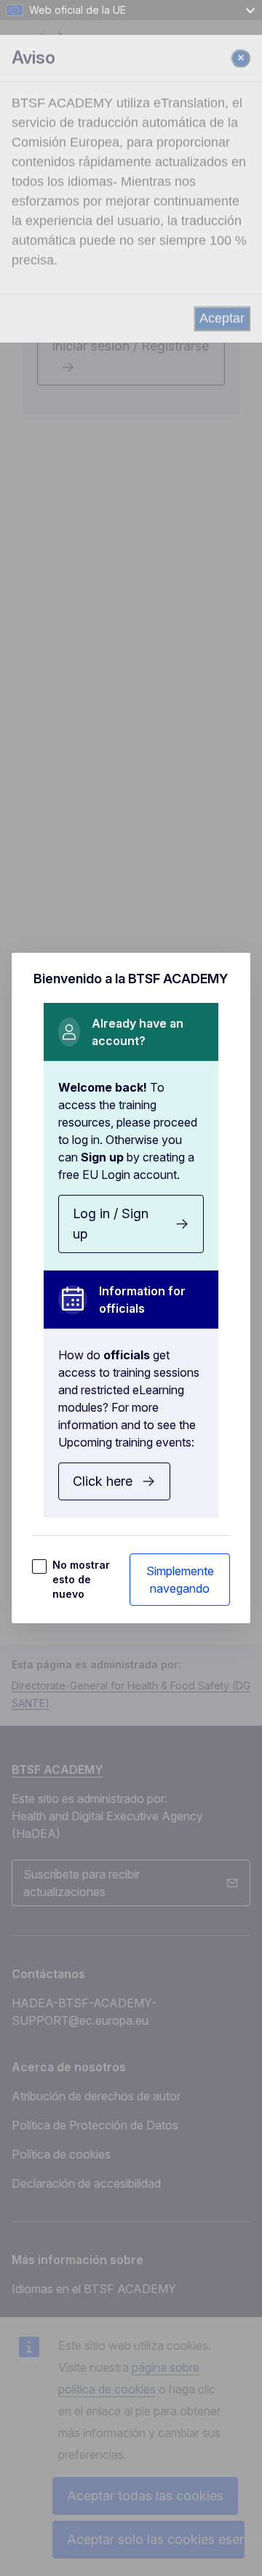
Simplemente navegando (180, 1580)
